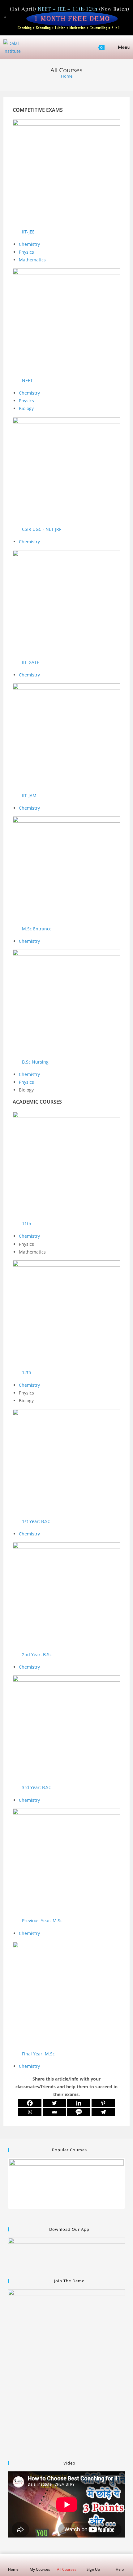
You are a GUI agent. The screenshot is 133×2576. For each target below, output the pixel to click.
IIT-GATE (31, 662)
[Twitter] (54, 2103)
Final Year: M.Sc (38, 2054)
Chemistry (29, 244)
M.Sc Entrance (37, 929)
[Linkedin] (79, 2103)
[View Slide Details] (67, 2183)
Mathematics (32, 260)
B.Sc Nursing (35, 1062)
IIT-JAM (29, 795)
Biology (27, 408)
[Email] (54, 2112)
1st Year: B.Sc (36, 1521)
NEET (27, 380)
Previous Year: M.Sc (42, 1921)
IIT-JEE (28, 232)
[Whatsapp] (30, 2112)
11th (27, 1224)
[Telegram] (103, 2112)
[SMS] (79, 2112)
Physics (27, 252)
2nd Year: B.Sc (37, 1654)
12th (27, 1372)
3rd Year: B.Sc (36, 1787)
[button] (67, 232)
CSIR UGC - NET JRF (42, 529)
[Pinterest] (103, 2103)
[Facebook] (30, 2103)
